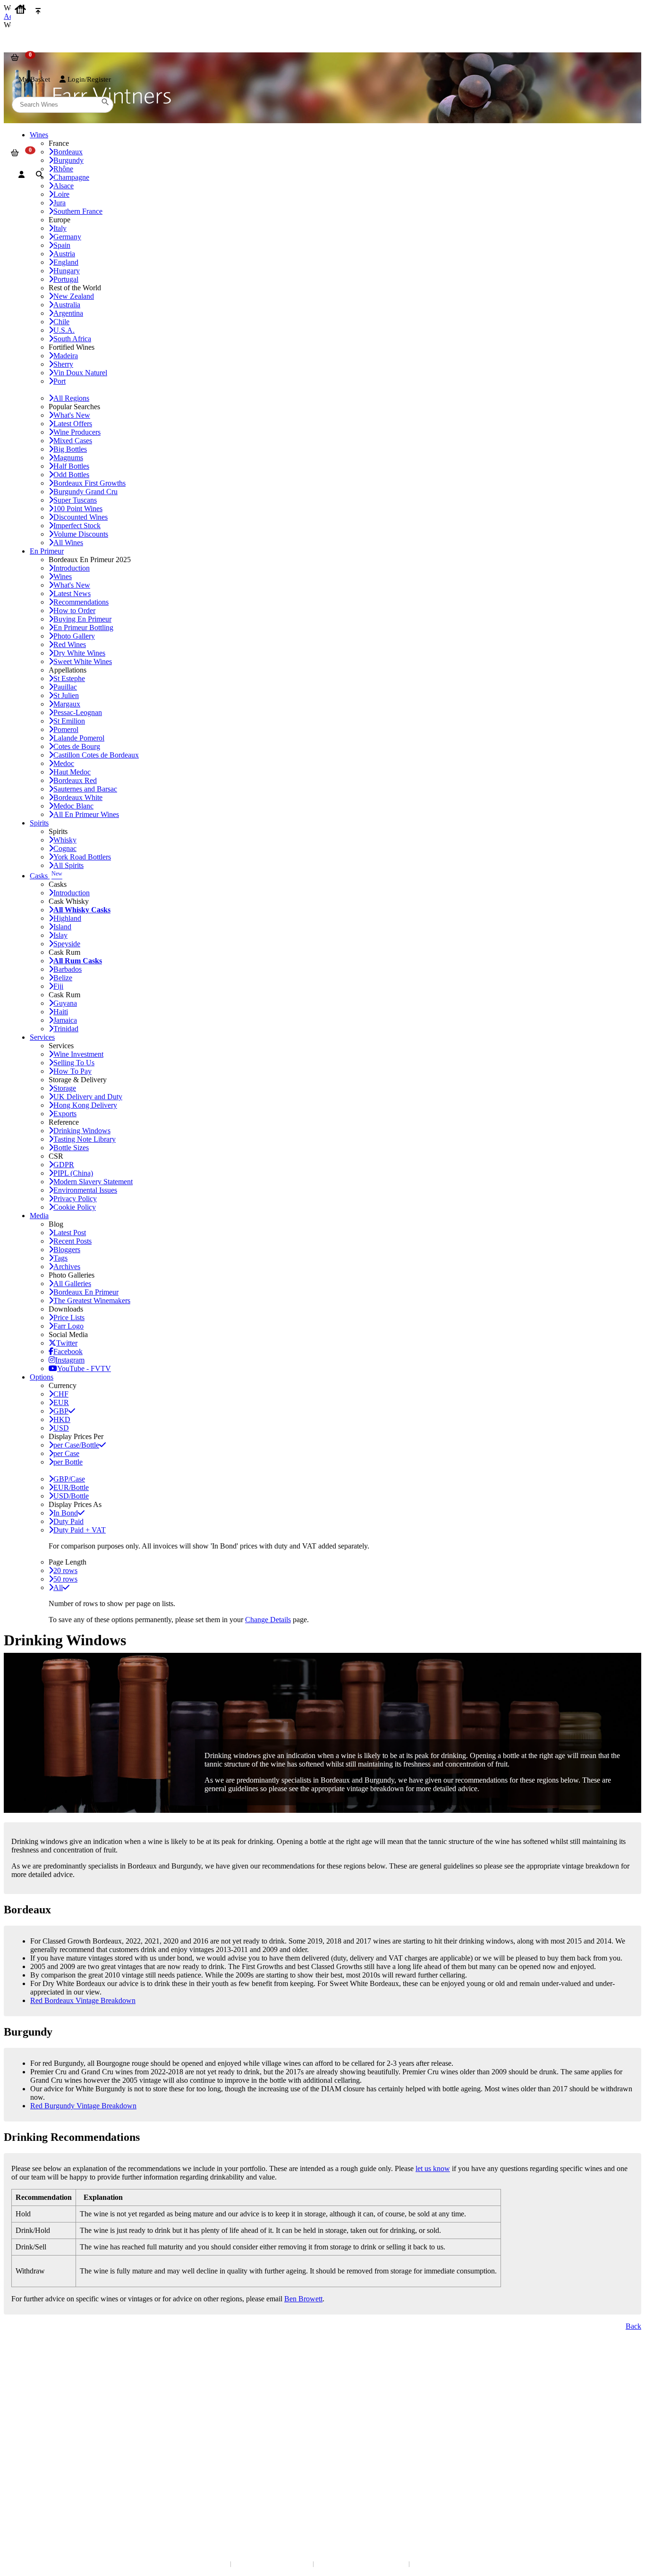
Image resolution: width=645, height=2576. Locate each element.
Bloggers (67, 1250)
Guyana (65, 1003)
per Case (66, 1453)
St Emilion (69, 721)
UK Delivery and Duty (88, 1097)
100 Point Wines (78, 509)
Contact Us (26, 2367)
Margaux (67, 704)
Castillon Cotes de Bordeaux (96, 755)
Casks (46, 876)
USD (61, 1428)
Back (633, 2326)
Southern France (78, 211)
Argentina (68, 313)
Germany (67, 237)
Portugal (66, 279)
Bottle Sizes (71, 1148)
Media (39, 1216)
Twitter (67, 1343)
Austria (64, 254)
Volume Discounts (81, 534)
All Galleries (72, 1284)
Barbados (68, 969)
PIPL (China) (73, 1173)
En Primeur (47, 551)
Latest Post (70, 1233)
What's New (72, 415)
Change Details (268, 1620)
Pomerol (66, 729)
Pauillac (65, 687)
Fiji (58, 986)
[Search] (39, 175)
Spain (62, 245)
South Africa (72, 339)
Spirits (39, 823)
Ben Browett (303, 2299)
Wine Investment (78, 1054)
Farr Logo (68, 1326)
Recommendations (81, 602)
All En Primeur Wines (86, 814)
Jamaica (65, 1020)
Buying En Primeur (82, 619)
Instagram (70, 1360)
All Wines (68, 543)
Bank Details (28, 2377)
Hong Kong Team (34, 2497)
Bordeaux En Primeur (86, 1292)
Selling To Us (74, 1063)
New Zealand (74, 296)
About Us (24, 2418)
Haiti (61, 1012)
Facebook (68, 1351)
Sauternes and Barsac (85, 789)
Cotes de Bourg (77, 746)
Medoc (64, 763)
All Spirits (68, 865)
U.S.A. (64, 330)
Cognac (65, 848)
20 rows (65, 1570)
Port (59, 381)
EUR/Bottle (71, 1487)
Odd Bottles (71, 475)
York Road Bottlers (82, 857)
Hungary (67, 271)
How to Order (74, 610)
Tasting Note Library (85, 1139)
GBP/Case (69, 1479)
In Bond (66, 1513)
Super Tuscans (75, 500)
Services (42, 1037)
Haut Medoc (72, 772)
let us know (433, 2168)
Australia (67, 305)
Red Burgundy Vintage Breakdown (83, 2106)
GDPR (64, 1165)
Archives (67, 1267)
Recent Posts (72, 1241)
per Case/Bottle (76, 1445)
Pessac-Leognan (78, 712)
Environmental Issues (85, 1190)
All (58, 1587)
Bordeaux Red (75, 780)
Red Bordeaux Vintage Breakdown (83, 2000)
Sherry (63, 364)
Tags (60, 1258)
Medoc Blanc (73, 806)
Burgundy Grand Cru (85, 492)
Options (42, 1377)
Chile (61, 322)
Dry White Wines (79, 653)
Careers (21, 2446)
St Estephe (69, 678)
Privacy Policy (75, 1199)
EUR (61, 1402)
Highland (67, 918)
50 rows (65, 1579)
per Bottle (68, 1462)
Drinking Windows (82, 1131)
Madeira (66, 356)
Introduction (72, 568)
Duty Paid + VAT (80, 1530)
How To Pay (72, 1071)
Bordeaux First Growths (89, 483)
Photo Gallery (74, 636)
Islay (60, 935)
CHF (61, 1394)
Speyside (67, 944)
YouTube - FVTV (84, 1368)
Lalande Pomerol (79, 738)
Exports (65, 1114)
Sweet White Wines (83, 661)
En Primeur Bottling (83, 627)
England (66, 262)
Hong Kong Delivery (85, 1105)
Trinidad (66, 1029)
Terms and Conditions (40, 2437)
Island (62, 927)
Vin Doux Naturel (80, 373)
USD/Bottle (71, 1496)
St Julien (66, 695)
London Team (30, 2386)
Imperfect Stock (77, 526)
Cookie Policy (75, 1207)
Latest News (72, 593)
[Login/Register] (21, 175)
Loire (61, 194)
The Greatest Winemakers (92, 1301)
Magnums (68, 458)
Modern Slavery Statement (93, 1182)
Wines (63, 577)
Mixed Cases (73, 441)
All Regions (71, 398)
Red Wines (70, 644)
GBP (61, 1411)
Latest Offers (73, 424)
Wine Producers (77, 432)
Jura (59, 203)
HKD (62, 1419)
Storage (65, 1088)
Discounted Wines (81, 517)
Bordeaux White (78, 797)
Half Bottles (71, 466)
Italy (60, 228)
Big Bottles (70, 449)
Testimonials (28, 2427)
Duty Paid (68, 1521)
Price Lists (69, 1317)
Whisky (65, 840)
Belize (63, 978)
